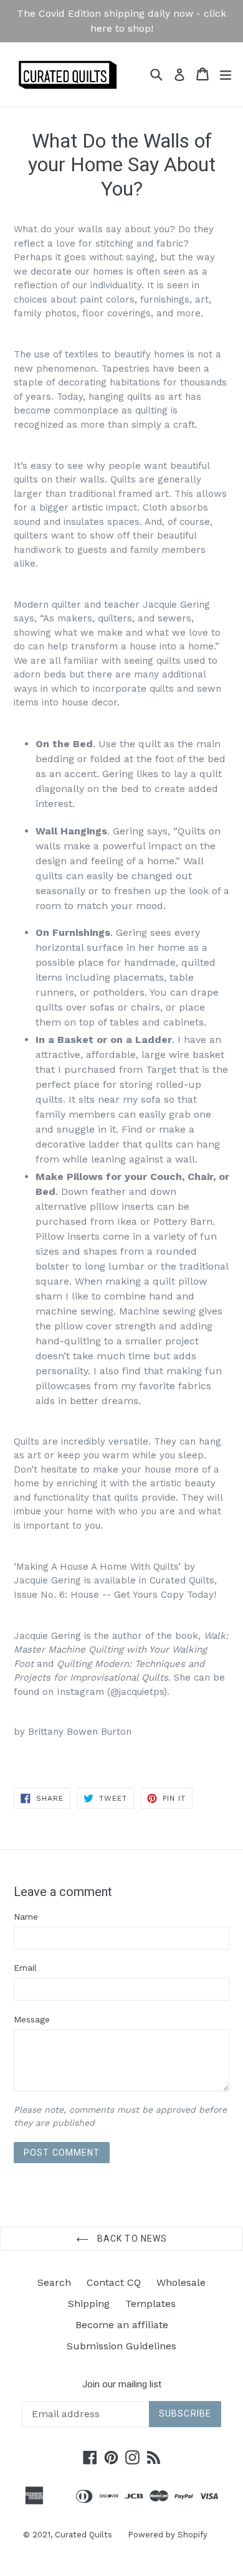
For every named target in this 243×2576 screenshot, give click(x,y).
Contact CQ (114, 2282)
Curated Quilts (83, 2535)
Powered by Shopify (168, 2535)
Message (32, 2019)
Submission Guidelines (121, 2346)
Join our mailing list (122, 2384)
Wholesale (181, 2282)
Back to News (131, 2239)
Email (25, 1968)
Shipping (89, 2304)
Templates (150, 2304)
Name (26, 1917)
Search (54, 2282)
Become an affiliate (122, 2325)
